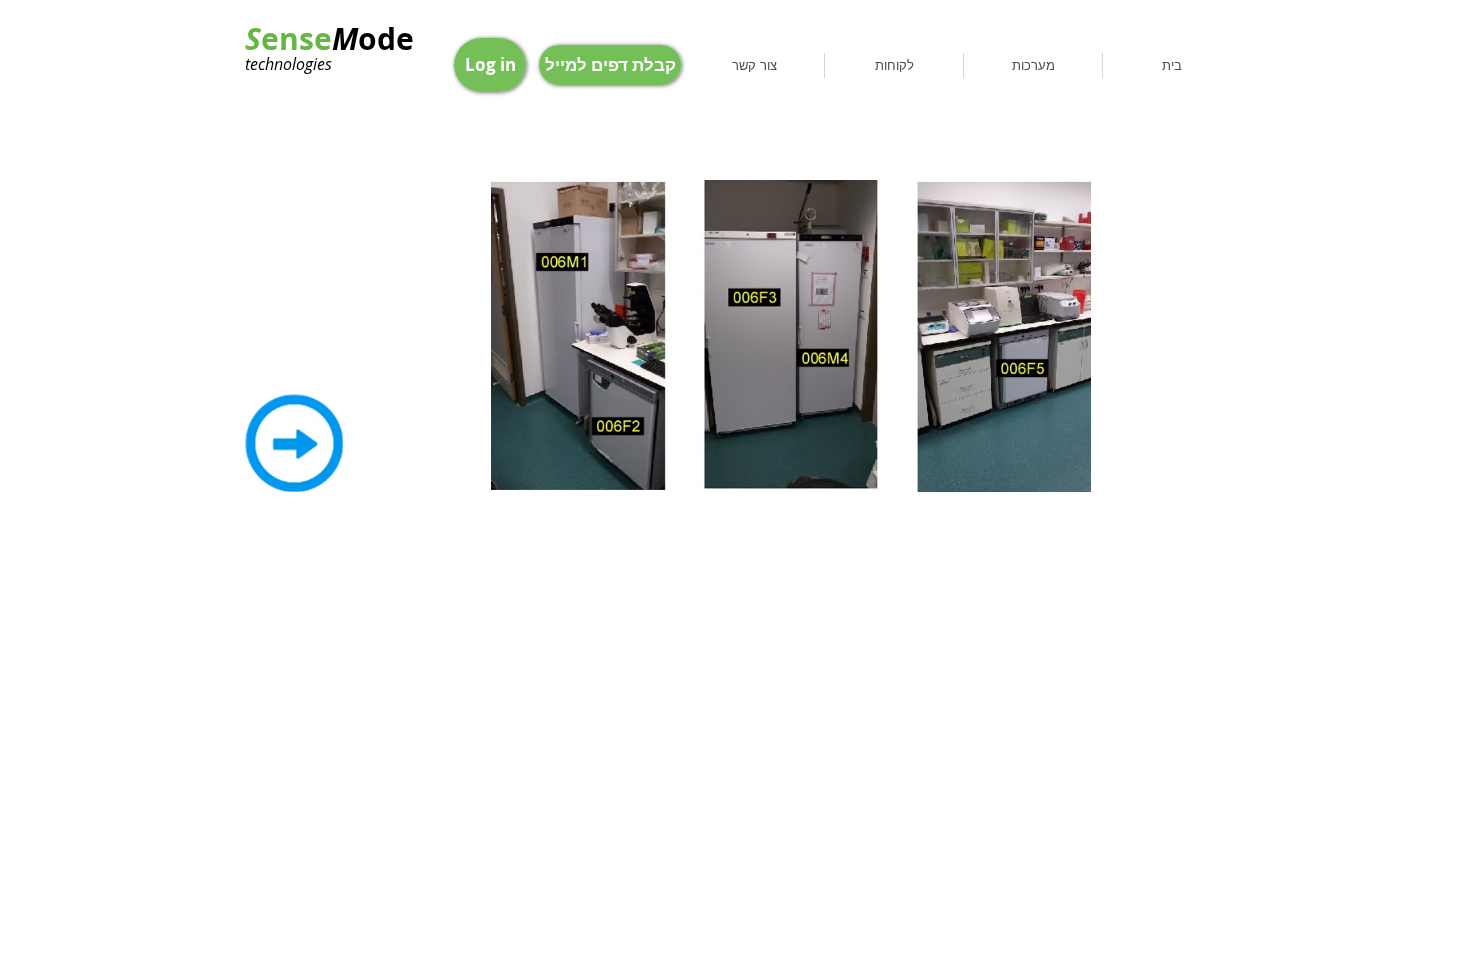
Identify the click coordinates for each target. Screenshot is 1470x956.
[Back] (294, 443)
